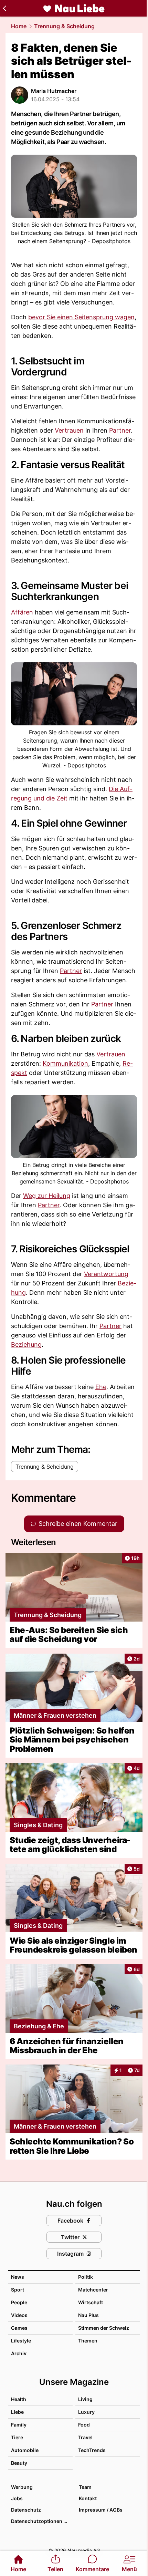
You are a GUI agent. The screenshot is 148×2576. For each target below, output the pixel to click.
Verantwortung (106, 1274)
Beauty (19, 2463)
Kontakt (88, 2498)
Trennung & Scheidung (64, 26)
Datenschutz (26, 2510)
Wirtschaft (91, 2302)
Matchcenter (93, 2290)
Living (85, 2399)
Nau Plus (88, 2315)
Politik (86, 2277)
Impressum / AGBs (101, 2510)
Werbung (22, 2487)
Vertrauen (69, 430)
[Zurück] (4, 8)
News (18, 2277)
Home (19, 26)
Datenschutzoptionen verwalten (41, 2521)
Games (19, 2328)
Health (19, 2399)
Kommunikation (65, 1063)
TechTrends (92, 2450)
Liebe (17, 2412)
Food (84, 2425)
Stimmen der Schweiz (104, 2328)
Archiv (19, 2353)
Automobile (25, 2450)
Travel (85, 2437)
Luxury (86, 2412)
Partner (120, 430)
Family (19, 2425)
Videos (19, 2315)
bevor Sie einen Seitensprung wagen (81, 317)
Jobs (17, 2498)
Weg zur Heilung (47, 1196)
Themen (88, 2341)
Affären (22, 612)
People (19, 2302)
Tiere (17, 2437)
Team (85, 2487)
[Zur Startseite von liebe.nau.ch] (74, 8)
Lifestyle (21, 2341)
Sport (18, 2290)
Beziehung (26, 1344)
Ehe (101, 1387)
